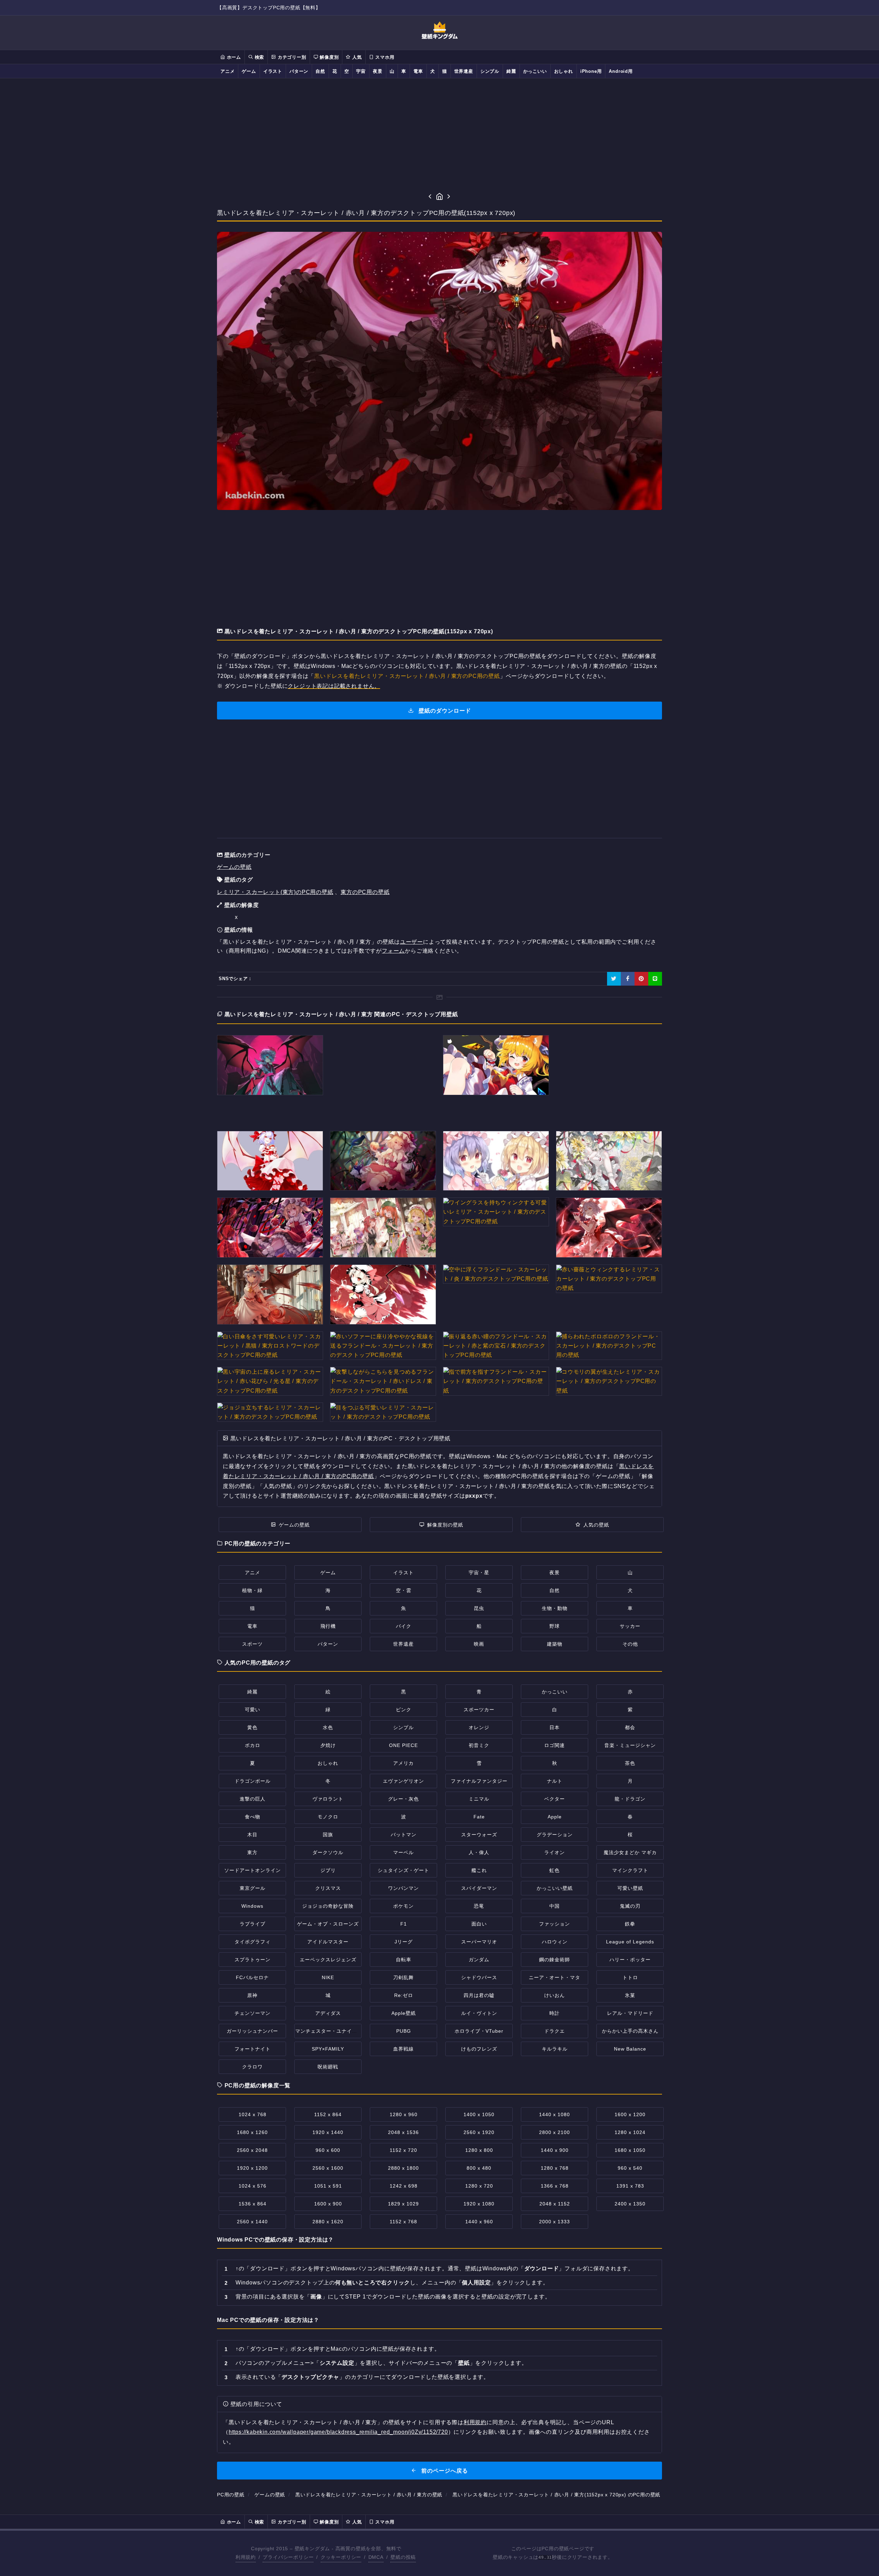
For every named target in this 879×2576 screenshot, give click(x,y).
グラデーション (555, 1835)
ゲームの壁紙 (234, 867)
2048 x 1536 (403, 2132)
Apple (555, 1817)
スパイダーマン (479, 1888)
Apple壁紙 (404, 2013)
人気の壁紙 (596, 1525)
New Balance (630, 2049)
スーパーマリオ (479, 1942)
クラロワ (252, 2067)
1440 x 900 (555, 2150)
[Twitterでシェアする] (614, 979)
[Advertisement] (439, 135)
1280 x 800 (479, 2150)
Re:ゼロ (404, 1995)
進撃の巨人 (253, 1799)
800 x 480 (479, 2168)
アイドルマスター (328, 1942)
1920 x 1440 (328, 2132)
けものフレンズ (479, 2049)
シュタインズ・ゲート (403, 1870)
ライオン (555, 1852)
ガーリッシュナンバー (252, 2031)
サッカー (630, 1626)
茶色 (630, 1763)
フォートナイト (253, 2049)
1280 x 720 (479, 2186)
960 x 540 (630, 2168)
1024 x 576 (253, 2186)
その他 (630, 1644)
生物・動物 (555, 1608)
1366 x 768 (555, 2186)
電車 (418, 71)
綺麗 (511, 71)
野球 (555, 1626)
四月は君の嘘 (479, 1995)
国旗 (328, 1835)
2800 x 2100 (555, 2132)
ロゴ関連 (555, 1745)
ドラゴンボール (253, 1781)
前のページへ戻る (444, 2471)
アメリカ (403, 1763)
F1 (404, 1924)
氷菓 (630, 1995)
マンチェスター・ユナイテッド (331, 2031)
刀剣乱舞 (403, 1977)
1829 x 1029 (403, 2204)
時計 (555, 2013)
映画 (479, 1644)
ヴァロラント (328, 1799)
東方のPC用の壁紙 (365, 892)
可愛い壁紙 (630, 1888)
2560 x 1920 (479, 2132)
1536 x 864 (253, 2204)
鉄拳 (630, 1924)
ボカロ (253, 1745)
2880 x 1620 (328, 2222)
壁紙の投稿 (403, 2557)
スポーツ (252, 1644)
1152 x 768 (403, 2222)
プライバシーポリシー (288, 2557)
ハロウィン (555, 1942)
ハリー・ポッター (630, 1960)
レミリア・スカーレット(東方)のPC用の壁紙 (275, 892)
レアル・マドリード (630, 2013)
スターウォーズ (479, 1835)
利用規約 (475, 2422)
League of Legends (630, 1942)
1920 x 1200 (252, 2168)
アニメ (227, 71)
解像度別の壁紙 (445, 1525)
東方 (252, 1852)
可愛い (253, 1710)
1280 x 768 (555, 2168)
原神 (252, 1995)
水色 (328, 1727)
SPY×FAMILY (328, 2049)
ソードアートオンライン (253, 1870)
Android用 (621, 71)
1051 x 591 (328, 2186)
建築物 (555, 1644)
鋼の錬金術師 (555, 1960)
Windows (252, 1906)
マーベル (403, 1852)
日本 (555, 1727)
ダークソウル (328, 1852)
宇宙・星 (479, 1573)
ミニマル (479, 1799)
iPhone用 (591, 71)
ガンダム (479, 1960)
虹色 (555, 1870)
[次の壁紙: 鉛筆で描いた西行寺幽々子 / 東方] (449, 197)
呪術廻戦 (328, 2067)
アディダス (328, 2013)
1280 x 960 (404, 2114)
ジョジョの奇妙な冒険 (328, 1906)
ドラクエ (555, 2031)
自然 (320, 71)
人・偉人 (479, 1852)
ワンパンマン (403, 1888)
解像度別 (328, 57)
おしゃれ (564, 71)
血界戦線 (403, 2049)
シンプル (490, 71)
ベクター (555, 1799)
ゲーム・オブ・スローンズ (328, 1924)
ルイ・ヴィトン (479, 2013)
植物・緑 (252, 1590)
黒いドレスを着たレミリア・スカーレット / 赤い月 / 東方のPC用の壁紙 (407, 676)
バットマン (404, 1835)
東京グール (253, 1888)
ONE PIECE (403, 1745)
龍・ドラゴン (630, 1799)
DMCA (376, 2557)
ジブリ (328, 1870)
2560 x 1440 (252, 2222)
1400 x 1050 (479, 2114)
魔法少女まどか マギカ (630, 1852)
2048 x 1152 (555, 2204)
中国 (555, 1906)
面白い (479, 1924)
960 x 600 (328, 2150)
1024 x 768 (253, 2114)
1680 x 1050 (630, 2150)
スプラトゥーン (253, 1960)
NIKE (328, 1977)
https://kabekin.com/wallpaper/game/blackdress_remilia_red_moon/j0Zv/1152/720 (338, 2432)
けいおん (555, 1995)
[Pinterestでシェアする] (641, 979)
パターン (299, 71)
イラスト (273, 71)
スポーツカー (479, 1710)
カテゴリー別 (291, 57)
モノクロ (328, 1817)
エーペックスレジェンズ (328, 1960)
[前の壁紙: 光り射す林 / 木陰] (430, 197)
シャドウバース (479, 1977)
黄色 (252, 1727)
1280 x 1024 (630, 2132)
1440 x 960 (479, 2222)
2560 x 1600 (328, 2168)
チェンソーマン (253, 2013)
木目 (252, 1835)
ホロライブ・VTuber (479, 2031)
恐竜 (479, 1906)
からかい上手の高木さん (630, 2031)
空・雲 (404, 1590)
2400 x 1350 (630, 2204)
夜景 (378, 71)
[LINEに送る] (655, 979)
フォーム (393, 951)
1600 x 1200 (630, 2114)
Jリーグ (404, 1942)
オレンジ (479, 1727)
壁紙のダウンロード (444, 711)
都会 (630, 1727)
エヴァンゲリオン (403, 1781)
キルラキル (555, 2049)
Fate (479, 1817)
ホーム (233, 57)
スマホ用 (384, 57)
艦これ (479, 1870)
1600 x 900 (328, 2204)
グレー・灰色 (403, 1799)
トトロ (630, 1977)
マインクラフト (630, 1870)
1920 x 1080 (479, 2204)
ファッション (555, 1924)
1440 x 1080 (555, 2114)
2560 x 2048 (252, 2150)
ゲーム (249, 71)
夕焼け (328, 1745)
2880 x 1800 (403, 2168)
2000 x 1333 (555, 2222)
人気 (356, 57)
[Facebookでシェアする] (628, 979)
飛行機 (328, 1626)
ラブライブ (253, 1924)
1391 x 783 (630, 2186)
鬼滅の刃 (630, 1906)
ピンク (404, 1710)
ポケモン (403, 1906)
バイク (404, 1626)
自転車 (404, 1960)
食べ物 (253, 1817)
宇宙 (361, 71)
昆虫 (479, 1608)
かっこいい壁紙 (555, 1888)
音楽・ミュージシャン (630, 1745)
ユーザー (412, 942)
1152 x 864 (328, 2114)
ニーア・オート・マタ (555, 1977)
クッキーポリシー (341, 2557)
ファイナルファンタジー (479, 1781)
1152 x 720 (403, 2150)
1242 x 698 (404, 2186)
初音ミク (479, 1745)
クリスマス (328, 1888)
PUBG (404, 2031)
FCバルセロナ (252, 1977)
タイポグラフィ (253, 1942)
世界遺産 (464, 71)
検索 (259, 57)
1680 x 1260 (252, 2132)
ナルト (555, 1781)
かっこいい (535, 71)
